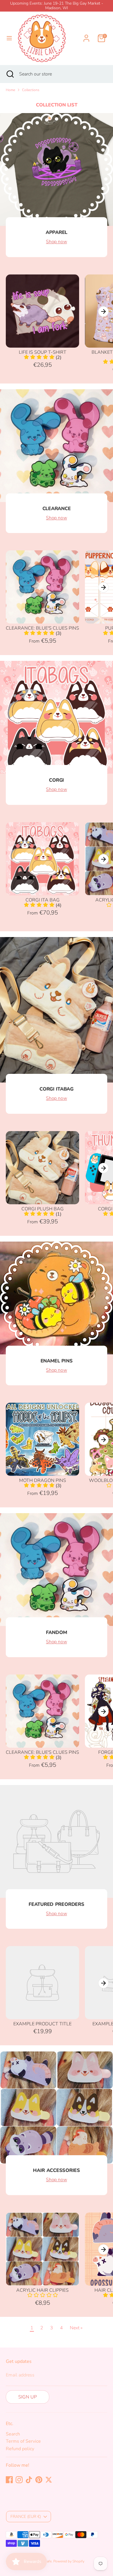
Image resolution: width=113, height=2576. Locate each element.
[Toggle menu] (9, 38)
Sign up (28, 2397)
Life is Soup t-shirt (43, 352)
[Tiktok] (29, 2480)
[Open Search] (10, 74)
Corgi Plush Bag (43, 1209)
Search (13, 2434)
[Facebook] (9, 2480)
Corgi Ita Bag (43, 900)
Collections (31, 90)
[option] (40, 322)
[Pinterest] (39, 2480)
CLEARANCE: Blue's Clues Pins (42, 628)
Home (10, 90)
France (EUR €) (26, 2517)
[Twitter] (49, 2480)
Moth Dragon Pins (43, 1480)
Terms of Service (23, 2441)
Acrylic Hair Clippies (42, 2290)
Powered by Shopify (69, 2561)
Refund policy (20, 2449)
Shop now (57, 242)
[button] (43, 1486)
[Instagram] (19, 2480)
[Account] (86, 35)
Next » (76, 2328)
